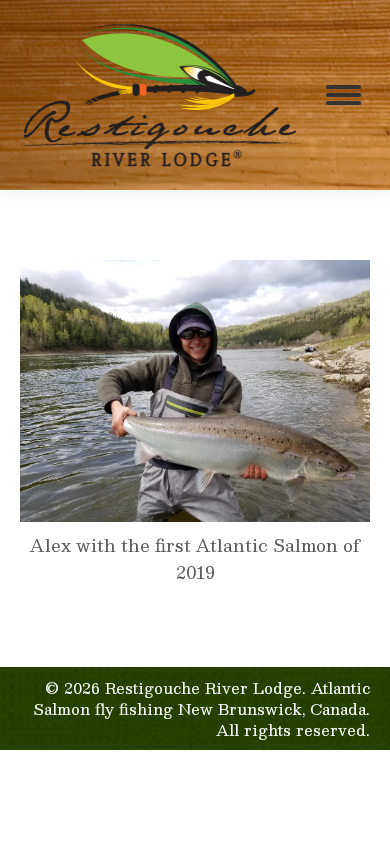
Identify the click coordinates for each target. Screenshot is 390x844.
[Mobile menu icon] (343, 95)
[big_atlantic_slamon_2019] (195, 391)
